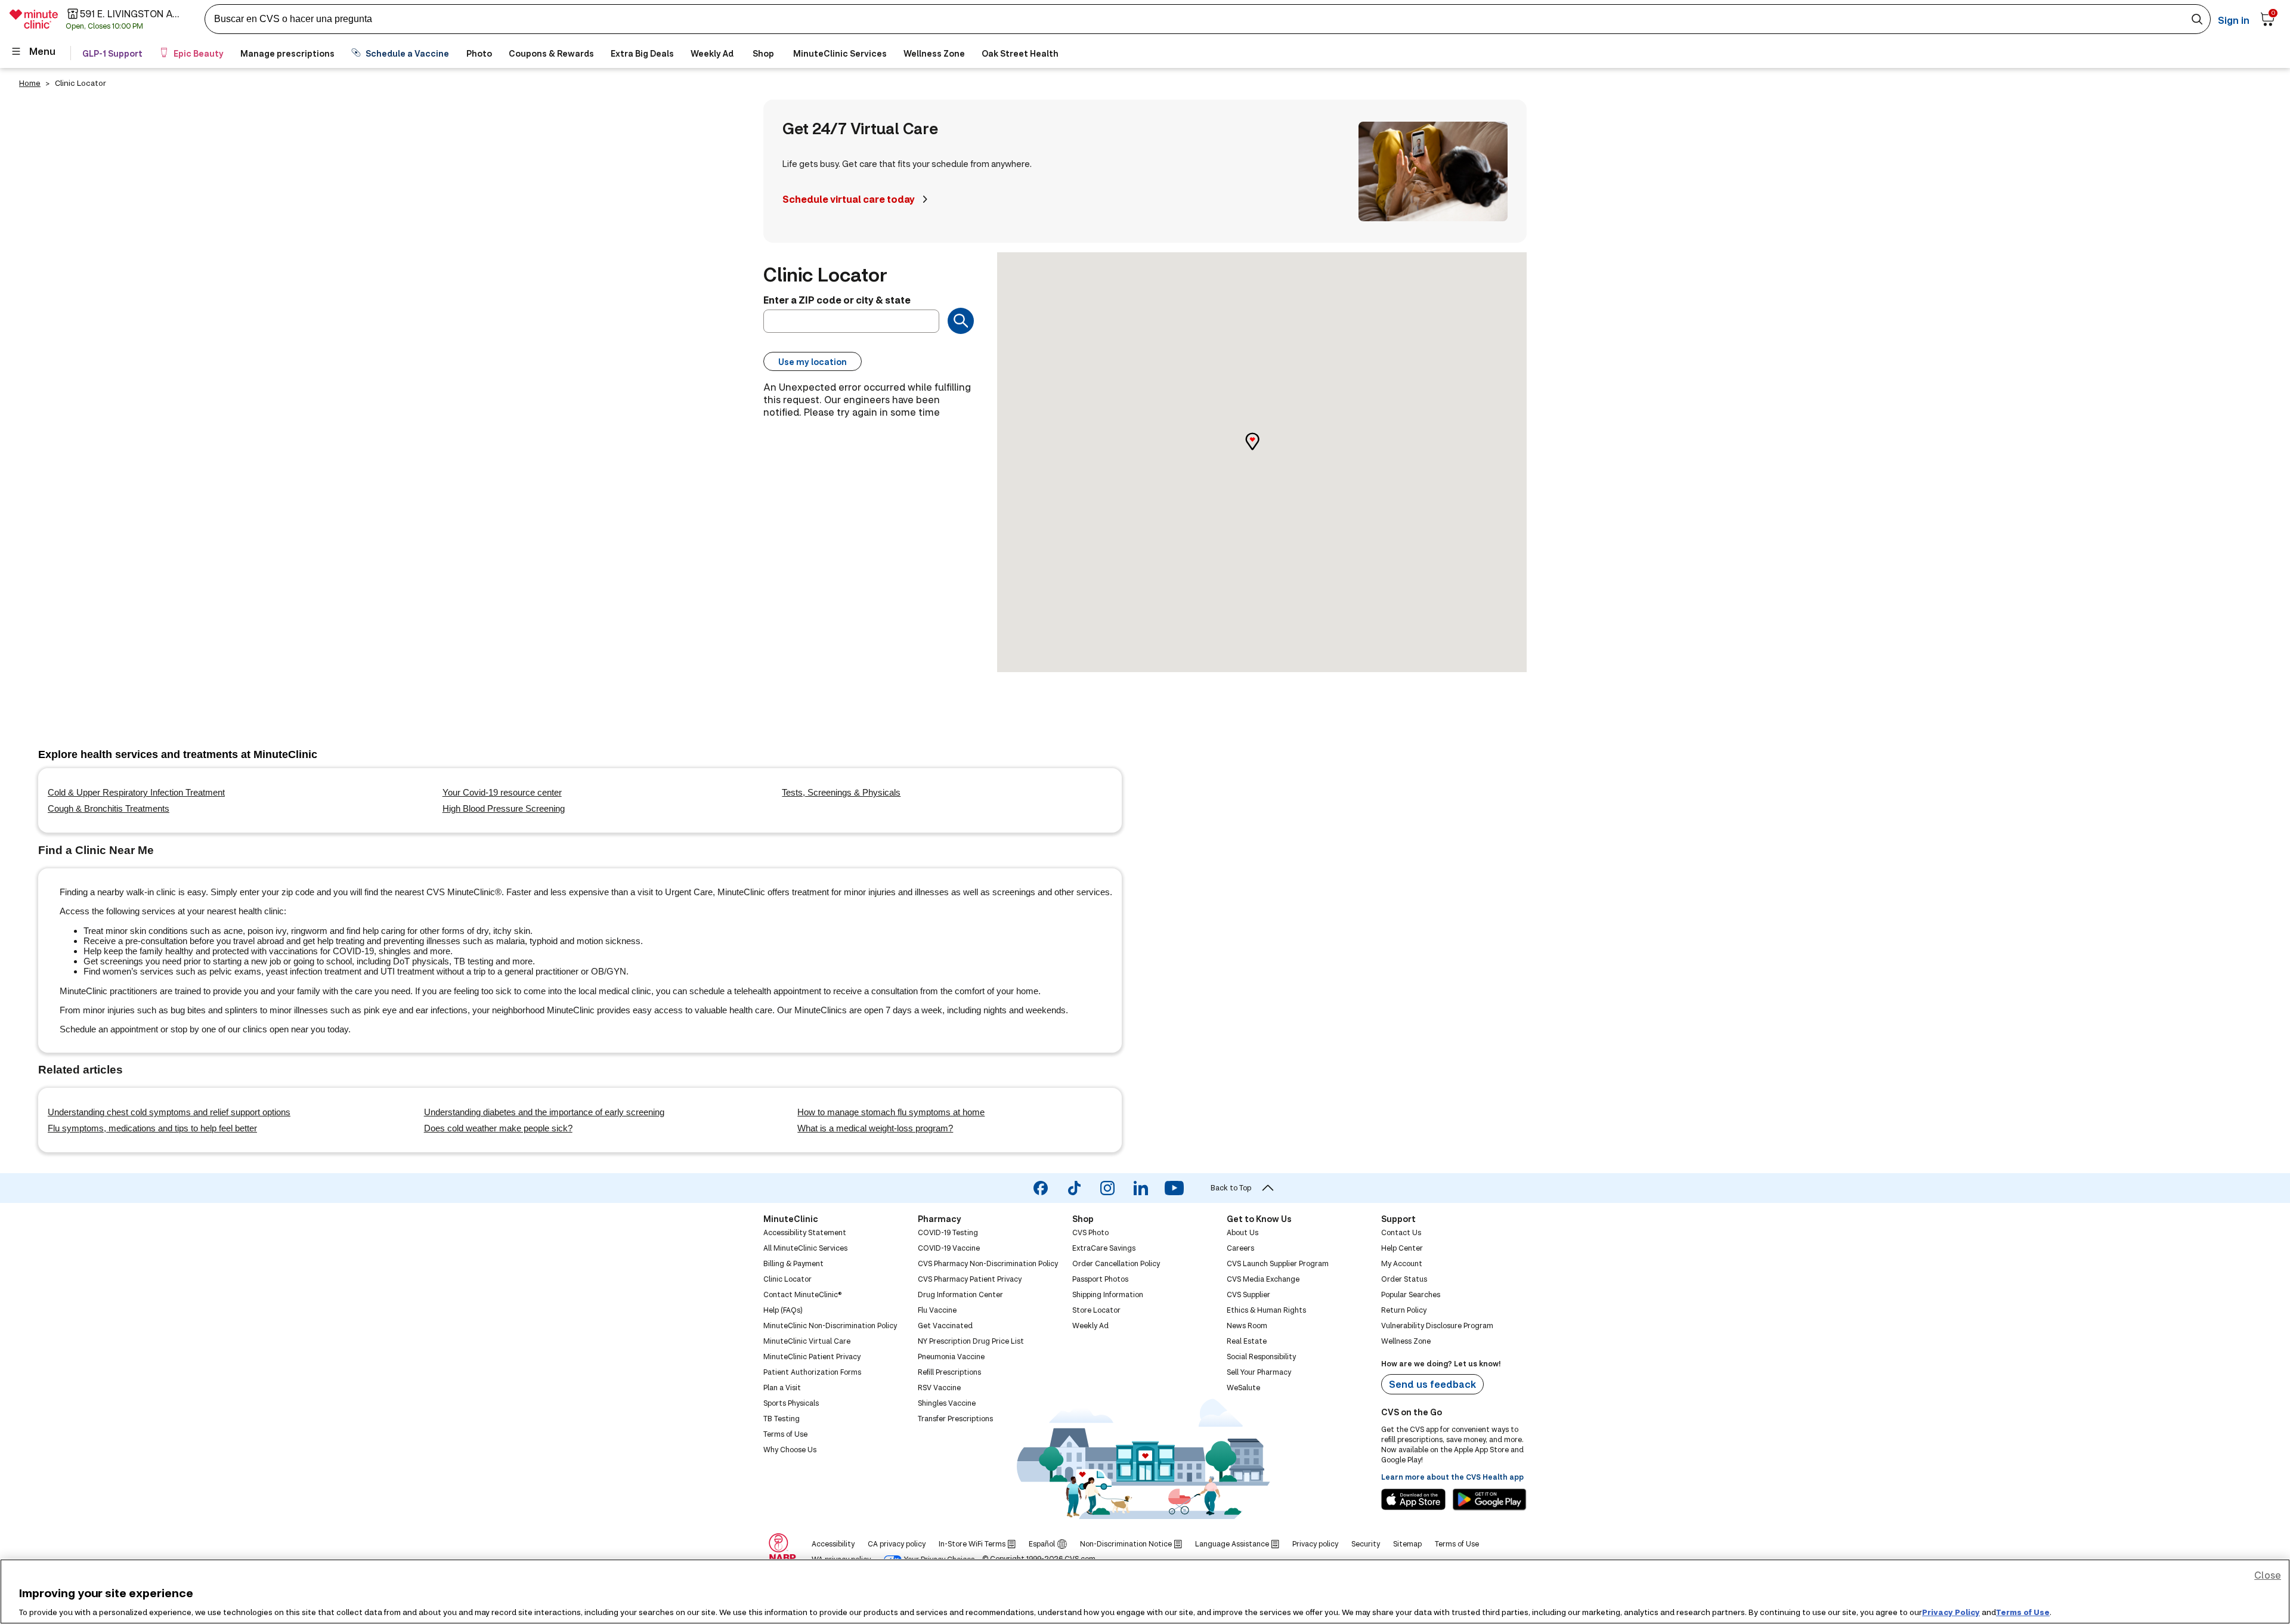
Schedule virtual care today (849, 199)
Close (2268, 1575)
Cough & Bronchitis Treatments (109, 808)
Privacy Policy (1951, 1611)
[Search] (961, 321)
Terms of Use (2023, 1611)
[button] (1262, 452)
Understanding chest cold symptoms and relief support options (169, 1112)
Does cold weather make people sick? (498, 1128)
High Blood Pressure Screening (504, 808)
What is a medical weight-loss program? (875, 1128)
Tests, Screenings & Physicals (841, 792)
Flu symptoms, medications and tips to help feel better (152, 1128)
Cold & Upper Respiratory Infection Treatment (136, 792)
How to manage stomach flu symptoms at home (891, 1112)
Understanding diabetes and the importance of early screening (544, 1112)
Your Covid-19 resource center (502, 792)
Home (30, 83)
